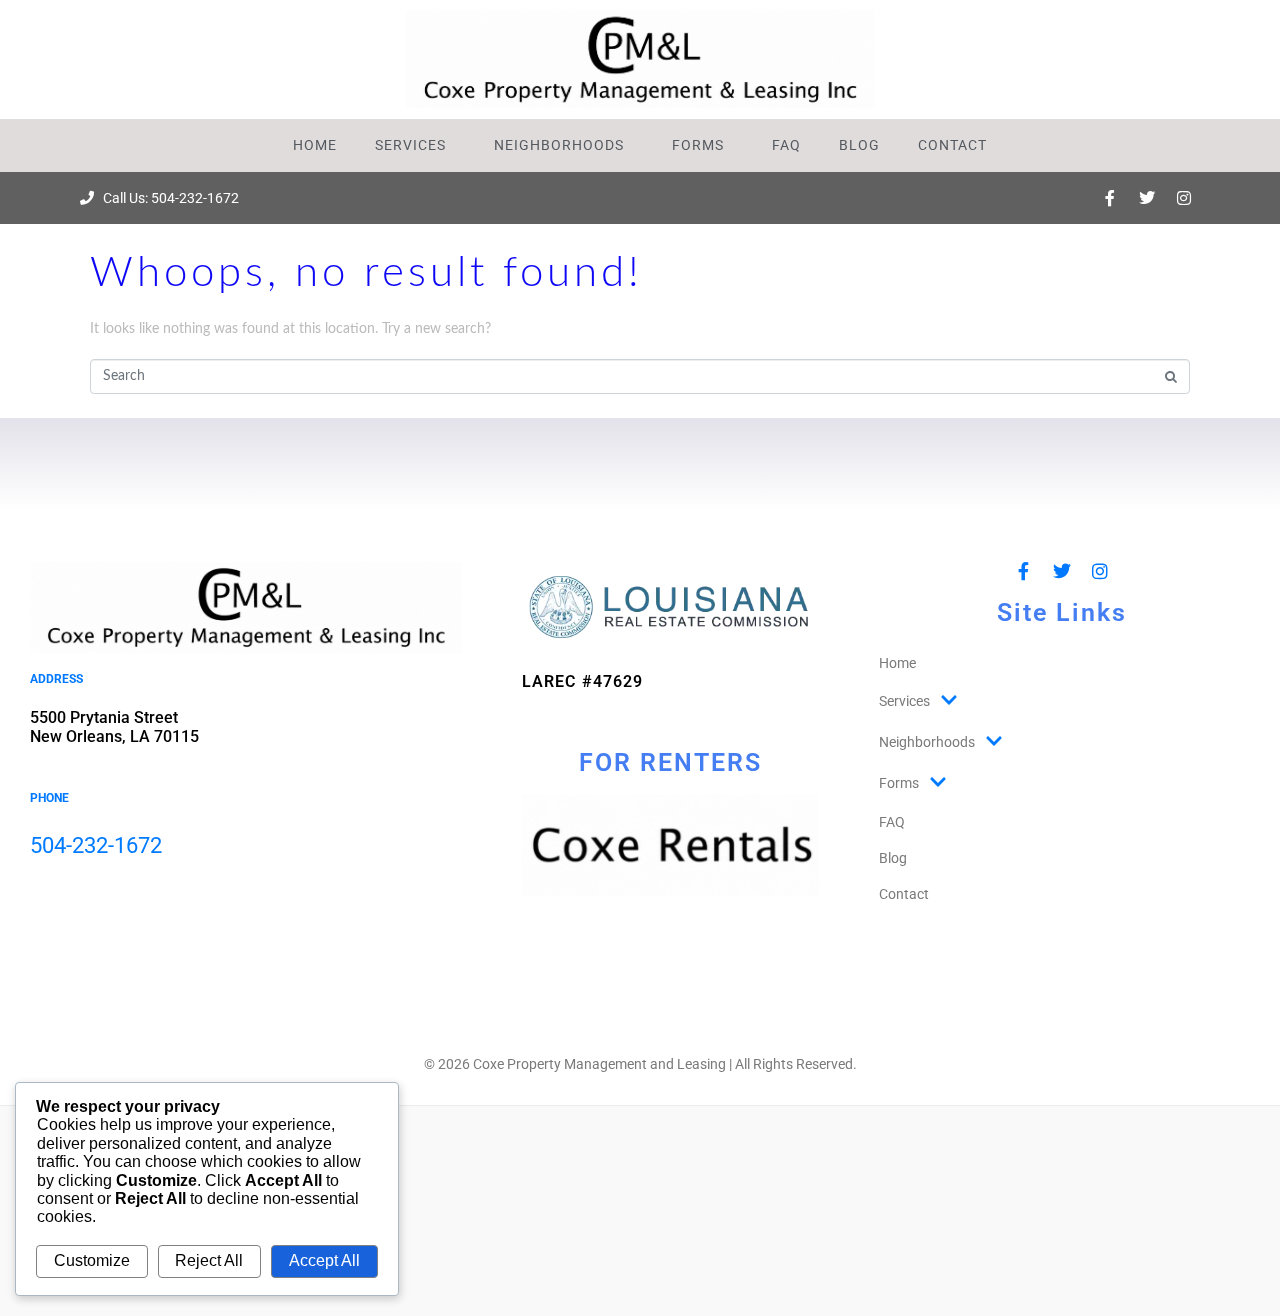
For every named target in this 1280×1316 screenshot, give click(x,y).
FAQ (786, 145)
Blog (859, 145)
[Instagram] (1184, 198)
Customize (92, 1260)
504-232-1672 (96, 845)
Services (410, 145)
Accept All (324, 1260)
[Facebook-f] (1110, 198)
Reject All (209, 1260)
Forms (698, 145)
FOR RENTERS (670, 762)
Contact (952, 145)
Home (315, 145)
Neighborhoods (559, 145)
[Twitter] (1147, 198)
